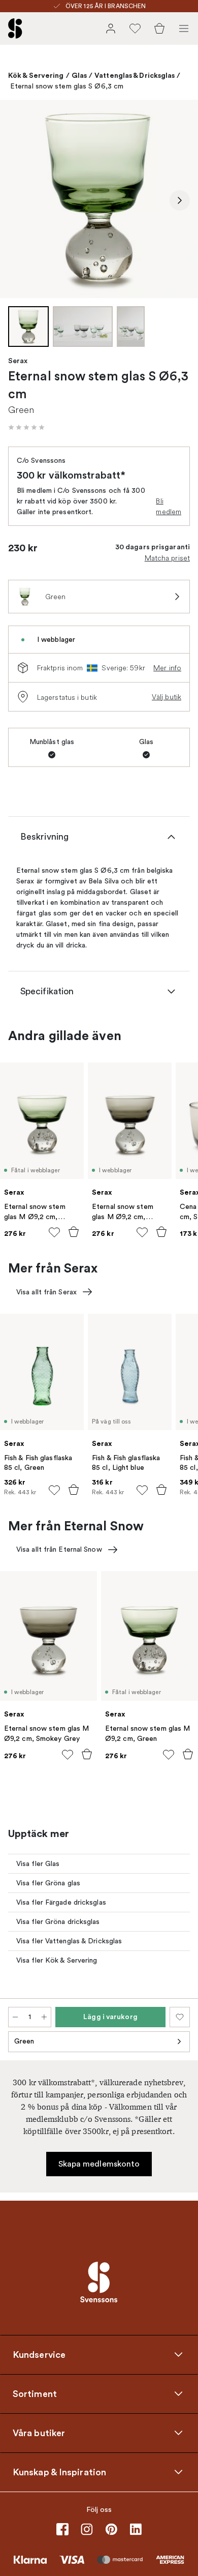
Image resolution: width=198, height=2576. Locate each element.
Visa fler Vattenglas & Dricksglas (69, 1941)
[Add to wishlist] (54, 1232)
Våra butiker (39, 2433)
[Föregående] (18, 200)
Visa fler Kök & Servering (57, 1960)
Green (24, 2041)
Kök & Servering (36, 75)
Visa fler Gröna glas (48, 1883)
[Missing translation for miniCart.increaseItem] (44, 2017)
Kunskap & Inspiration (59, 2472)
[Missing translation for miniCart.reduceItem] (15, 2017)
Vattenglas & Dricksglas (135, 75)
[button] (26, 427)
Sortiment (35, 2393)
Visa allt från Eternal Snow (59, 1549)
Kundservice (39, 2354)
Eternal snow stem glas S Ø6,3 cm (67, 86)
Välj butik (167, 697)
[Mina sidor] (111, 28)
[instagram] (87, 2529)
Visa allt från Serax (46, 1292)
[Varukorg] (159, 28)
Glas (79, 75)
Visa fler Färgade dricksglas (61, 1902)
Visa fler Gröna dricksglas (58, 1922)
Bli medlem (169, 506)
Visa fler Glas (38, 1864)
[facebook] (62, 2529)
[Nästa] (180, 200)
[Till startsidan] (15, 28)
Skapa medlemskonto (99, 2164)
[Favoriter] (135, 28)
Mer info (167, 668)
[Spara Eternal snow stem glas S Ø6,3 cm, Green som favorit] (180, 2017)
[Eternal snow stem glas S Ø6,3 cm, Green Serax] (99, 199)
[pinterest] (111, 2529)
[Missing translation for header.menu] (184, 28)
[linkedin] (136, 2529)
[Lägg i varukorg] (74, 1232)
